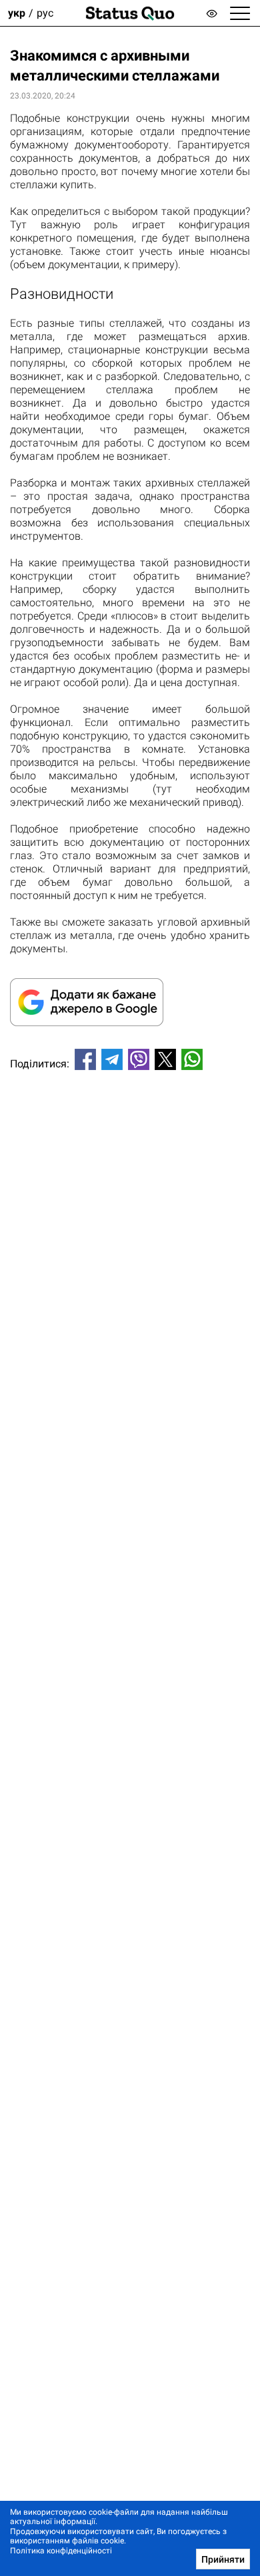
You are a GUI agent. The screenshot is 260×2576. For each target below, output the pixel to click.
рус (45, 13)
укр (17, 13)
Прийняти (223, 2559)
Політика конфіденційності (61, 2551)
